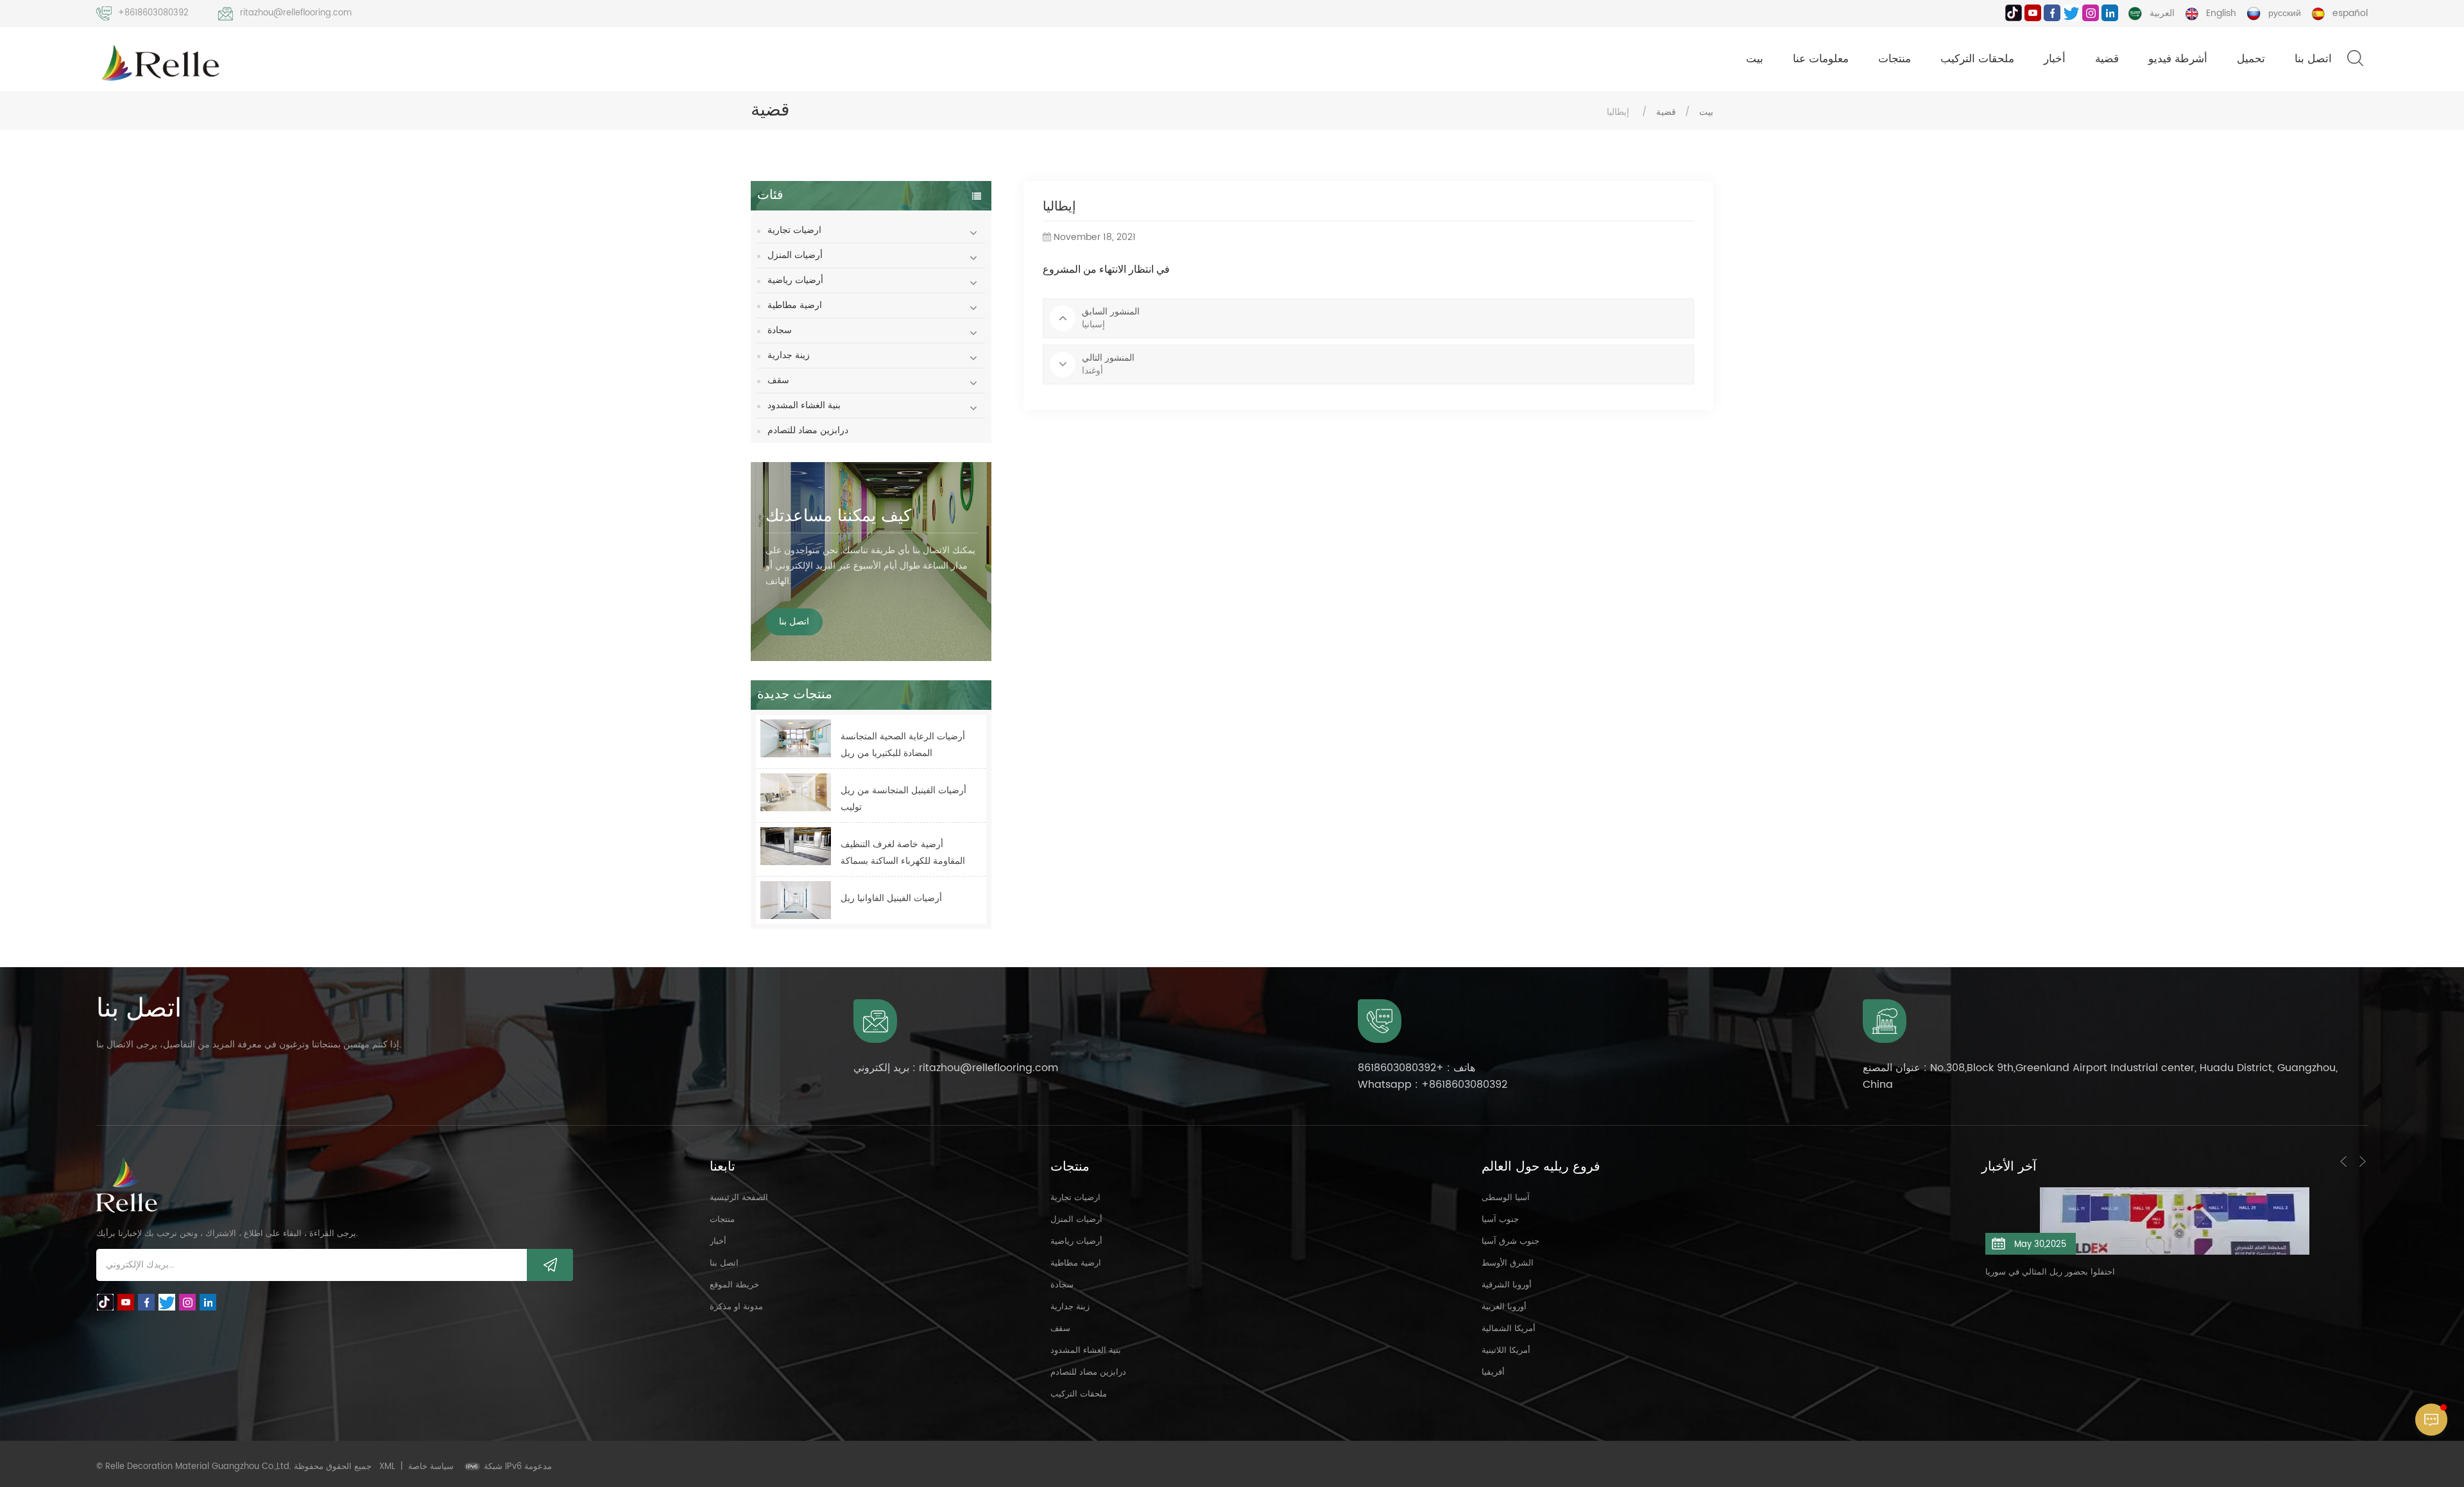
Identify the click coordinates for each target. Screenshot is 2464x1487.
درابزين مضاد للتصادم (808, 430)
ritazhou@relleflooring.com (296, 13)
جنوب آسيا (1500, 1220)
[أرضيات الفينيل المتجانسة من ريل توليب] (796, 792)
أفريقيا (1493, 1372)
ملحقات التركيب (1977, 59)
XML (387, 1467)
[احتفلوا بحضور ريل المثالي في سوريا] (2175, 1221)
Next (2363, 1162)
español (2350, 13)
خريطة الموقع (734, 1285)
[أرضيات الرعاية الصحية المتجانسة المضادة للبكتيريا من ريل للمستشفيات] (796, 738)
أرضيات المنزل (795, 255)
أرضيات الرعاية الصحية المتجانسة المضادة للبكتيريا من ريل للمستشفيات (903, 745)
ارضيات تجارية (794, 230)
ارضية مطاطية (795, 305)
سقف (778, 380)
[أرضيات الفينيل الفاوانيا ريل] (796, 900)
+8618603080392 (153, 13)
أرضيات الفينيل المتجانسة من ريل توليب (903, 799)
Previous (2343, 1162)
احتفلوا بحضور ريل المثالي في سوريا (2050, 1272)
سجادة (780, 330)
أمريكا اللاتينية (1506, 1351)
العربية (2162, 13)
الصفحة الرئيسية (739, 1198)
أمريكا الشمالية (1509, 1329)
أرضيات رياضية (795, 280)
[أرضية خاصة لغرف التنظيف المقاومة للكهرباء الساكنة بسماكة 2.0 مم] (796, 846)
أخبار (2055, 59)
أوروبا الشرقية (1507, 1285)
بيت (1755, 59)
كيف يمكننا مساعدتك (838, 516)
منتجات (1895, 59)
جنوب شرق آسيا (1510, 1242)
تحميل (2251, 59)
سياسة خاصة (431, 1467)
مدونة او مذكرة (736, 1307)
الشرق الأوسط (1508, 1263)
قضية (2107, 59)
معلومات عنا (1821, 59)
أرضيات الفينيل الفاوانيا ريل (891, 898)
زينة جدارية (789, 355)
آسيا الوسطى (1506, 1198)
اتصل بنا (2313, 59)
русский (2285, 13)
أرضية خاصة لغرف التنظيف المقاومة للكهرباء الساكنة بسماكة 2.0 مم (903, 853)
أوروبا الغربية (1504, 1307)
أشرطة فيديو (2178, 59)
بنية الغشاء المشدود (804, 405)
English (2221, 13)
